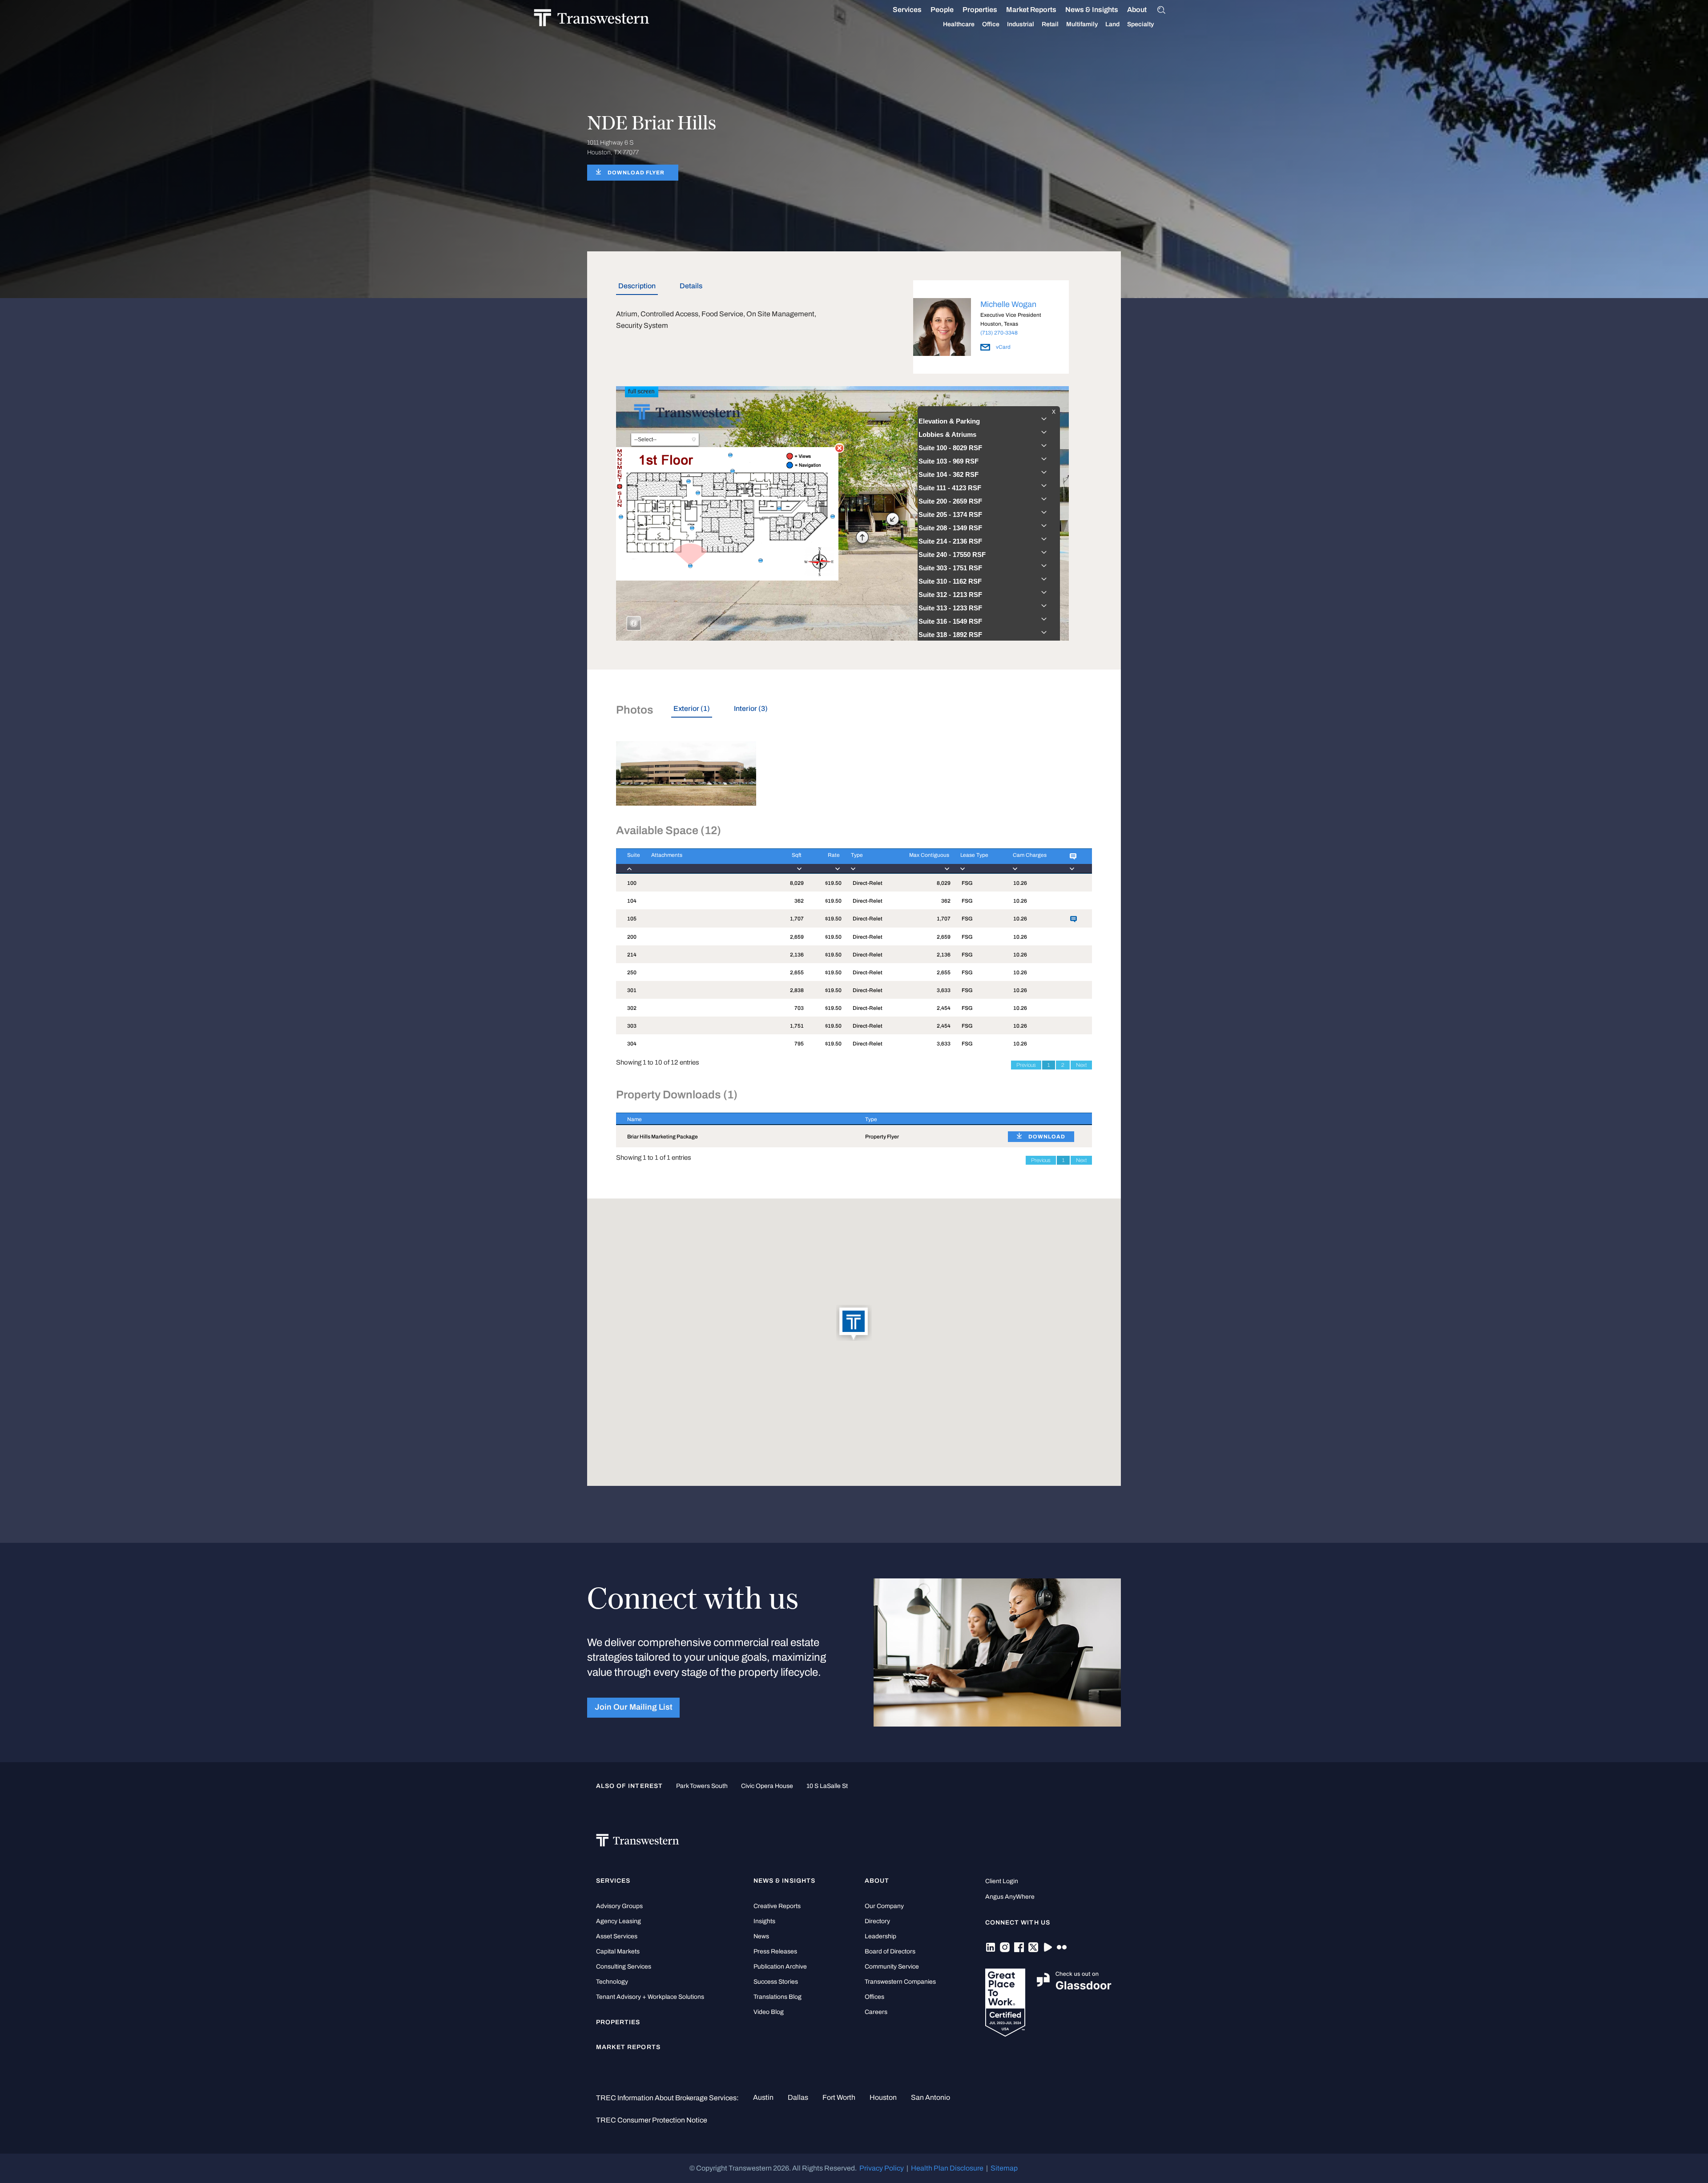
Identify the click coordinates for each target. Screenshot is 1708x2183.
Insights (764, 1921)
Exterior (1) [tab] (692, 708)
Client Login (1002, 1881)
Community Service (892, 1967)
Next (1081, 1065)
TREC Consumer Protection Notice (652, 2120)
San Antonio (931, 2097)
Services (907, 10)
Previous (1026, 1065)
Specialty (1140, 24)
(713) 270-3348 (999, 333)
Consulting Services (624, 1967)
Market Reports (1031, 10)
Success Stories (776, 1982)
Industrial (1021, 24)
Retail (1050, 24)
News (761, 1936)
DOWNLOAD (1047, 1137)
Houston (883, 2097)
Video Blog (769, 2012)
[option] (991, 329)
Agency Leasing (618, 1921)
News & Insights (1092, 10)
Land (1112, 24)
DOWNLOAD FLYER (636, 173)
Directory (877, 1921)
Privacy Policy (882, 2168)
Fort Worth (839, 2097)
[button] (854, 1324)
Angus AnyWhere (1010, 1897)
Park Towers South (702, 1786)
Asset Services (617, 1936)
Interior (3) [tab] (751, 708)
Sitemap (1004, 2168)
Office (991, 24)
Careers (876, 2012)
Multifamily (1082, 24)
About (1137, 10)
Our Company (884, 1906)
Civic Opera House (767, 1786)
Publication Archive (780, 1967)
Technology (612, 1982)
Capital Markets (618, 1951)
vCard (1003, 347)
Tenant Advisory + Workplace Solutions (650, 1997)
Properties (980, 10)
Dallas (798, 2097)
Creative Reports (777, 1906)
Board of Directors (890, 1951)
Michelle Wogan (1008, 304)
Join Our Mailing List (634, 1707)
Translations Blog (777, 1997)
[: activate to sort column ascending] (1075, 861)
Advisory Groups (619, 1906)
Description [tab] (637, 286)
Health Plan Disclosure (947, 2168)
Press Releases (775, 1951)
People (942, 10)
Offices (874, 1997)
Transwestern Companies (900, 1982)
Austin (763, 2097)
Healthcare (959, 24)
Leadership (880, 1936)
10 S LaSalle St (827, 1786)
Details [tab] (691, 286)
